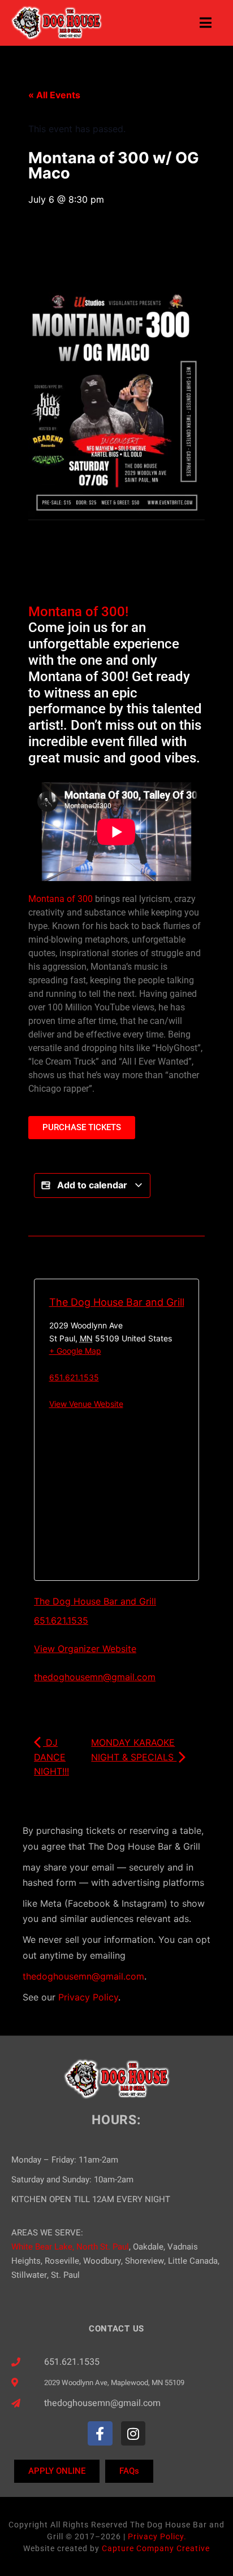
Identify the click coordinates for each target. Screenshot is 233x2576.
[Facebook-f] (100, 2433)
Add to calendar (92, 1185)
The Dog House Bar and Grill (117, 1302)
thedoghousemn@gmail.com (95, 1677)
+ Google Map (75, 1351)
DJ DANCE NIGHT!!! (51, 1757)
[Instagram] (133, 2433)
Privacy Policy (88, 1997)
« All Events (54, 95)
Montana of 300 (61, 899)
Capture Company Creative (156, 2548)
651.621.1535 (74, 1377)
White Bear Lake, (43, 2247)
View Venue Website (86, 1404)
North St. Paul (103, 2247)
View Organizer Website (85, 1649)
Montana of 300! (78, 612)
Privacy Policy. (157, 2536)
